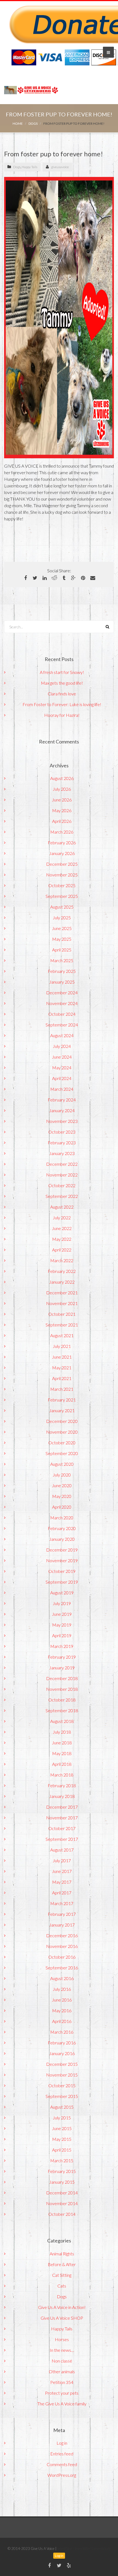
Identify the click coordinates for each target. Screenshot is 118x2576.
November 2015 (62, 2075)
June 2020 (62, 1485)
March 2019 (62, 1646)
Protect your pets (62, 2393)
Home (18, 123)
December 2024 (62, 993)
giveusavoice (60, 167)
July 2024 (62, 1046)
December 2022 (62, 1164)
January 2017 (62, 1925)
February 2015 (62, 2171)
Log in (62, 2443)
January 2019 (62, 1668)
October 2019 (62, 1571)
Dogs (33, 123)
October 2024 (62, 1014)
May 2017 (62, 1882)
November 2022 (62, 1175)
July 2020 (62, 1475)
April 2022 (62, 1250)
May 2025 (62, 939)
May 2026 (62, 810)
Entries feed (62, 2454)
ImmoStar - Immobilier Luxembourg (84, 2549)
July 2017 (62, 1860)
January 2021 (62, 1410)
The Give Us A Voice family (62, 2404)
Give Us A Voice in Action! (62, 2307)
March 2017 (62, 1903)
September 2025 (62, 896)
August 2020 (62, 1464)
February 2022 (62, 1271)
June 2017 (62, 1871)
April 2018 (62, 1764)
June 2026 (62, 800)
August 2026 (62, 778)
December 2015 (62, 2064)
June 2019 (62, 1614)
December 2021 (62, 1293)
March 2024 (62, 1089)
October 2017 (62, 1828)
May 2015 (62, 2139)
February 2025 (62, 971)
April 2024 (62, 1078)
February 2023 (62, 1143)
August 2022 (62, 1207)
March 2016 (62, 2032)
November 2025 (62, 875)
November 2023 (62, 1121)
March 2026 (62, 832)
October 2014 (62, 2214)
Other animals (62, 2371)
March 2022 (62, 1260)
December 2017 (62, 1807)
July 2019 (62, 1603)
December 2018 (62, 1678)
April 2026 (62, 821)
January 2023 (62, 1153)
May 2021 (62, 1368)
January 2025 (62, 982)
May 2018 (62, 1753)
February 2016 (62, 2043)
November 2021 (62, 1303)
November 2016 (62, 1946)
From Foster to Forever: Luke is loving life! (62, 704)
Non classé (62, 2361)
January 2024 (62, 1110)
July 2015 (62, 2118)
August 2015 (62, 2107)
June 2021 (62, 1357)
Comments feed (62, 2464)
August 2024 (62, 1035)
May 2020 (62, 1496)
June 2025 (62, 928)
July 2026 (62, 789)
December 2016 (62, 1935)
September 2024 (62, 1025)
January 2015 (62, 2182)
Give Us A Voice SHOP (62, 2318)
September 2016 (62, 1968)
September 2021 (62, 1325)
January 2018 (62, 1796)
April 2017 (62, 1893)
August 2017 (62, 1850)
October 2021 (62, 1314)
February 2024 (62, 1100)
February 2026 (62, 843)
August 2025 (62, 907)
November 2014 (62, 2203)
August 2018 (62, 1721)
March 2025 (62, 960)
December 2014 (62, 2193)
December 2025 (62, 864)
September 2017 (62, 1839)
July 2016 (62, 1989)
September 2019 (62, 1582)
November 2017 (62, 1818)
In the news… (62, 2350)
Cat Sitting (62, 2275)
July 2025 (62, 918)
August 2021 (62, 1335)
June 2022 (62, 1228)
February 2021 (62, 1400)
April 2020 (62, 1507)
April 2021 (62, 1378)
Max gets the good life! (62, 683)
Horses (62, 2339)
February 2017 (62, 1914)
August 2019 (62, 1593)
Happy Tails (29, 167)
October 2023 (62, 1132)
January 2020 (62, 1539)
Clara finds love (62, 694)
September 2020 (62, 1453)
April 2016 (62, 2021)
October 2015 (62, 2085)
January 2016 (62, 2053)
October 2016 (62, 1957)
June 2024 (62, 1057)
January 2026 (62, 853)
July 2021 (62, 1346)
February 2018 (62, 1785)
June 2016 (62, 2000)
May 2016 (62, 2010)
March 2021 (62, 1389)
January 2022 (62, 1282)
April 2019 (62, 1635)
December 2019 (62, 1550)
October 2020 (62, 1443)
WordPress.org (62, 2475)
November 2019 (62, 1560)
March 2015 (62, 2160)
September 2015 (62, 2096)
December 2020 (62, 1421)
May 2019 (62, 1625)
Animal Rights (62, 2254)
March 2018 (62, 1775)
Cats (62, 2286)
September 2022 (62, 1196)
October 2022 (62, 1185)
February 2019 (62, 1657)
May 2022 (62, 1239)
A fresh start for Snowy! (62, 672)
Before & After (62, 2264)
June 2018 (62, 1743)
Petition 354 (62, 2382)
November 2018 (62, 1689)
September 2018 (62, 1710)
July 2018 (62, 1732)
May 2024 (62, 1068)
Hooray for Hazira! (62, 715)
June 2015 (62, 2128)
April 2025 (62, 950)
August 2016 (62, 1978)
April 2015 (62, 2150)
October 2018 (62, 1700)
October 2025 (62, 885)
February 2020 (62, 1528)
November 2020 (62, 1432)
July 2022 (62, 1218)
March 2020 (62, 1518)
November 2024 (62, 1003)
